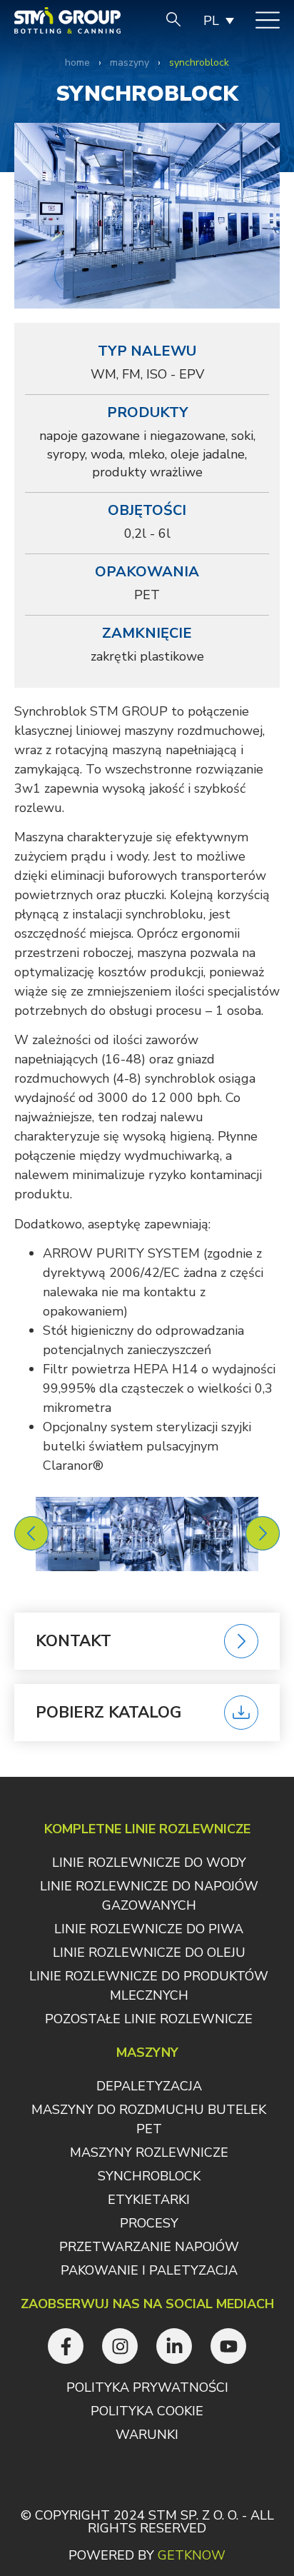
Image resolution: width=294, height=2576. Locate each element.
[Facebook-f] (66, 2346)
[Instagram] (120, 2346)
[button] (31, 1533)
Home (77, 62)
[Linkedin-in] (174, 2346)
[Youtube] (228, 2346)
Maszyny (130, 62)
